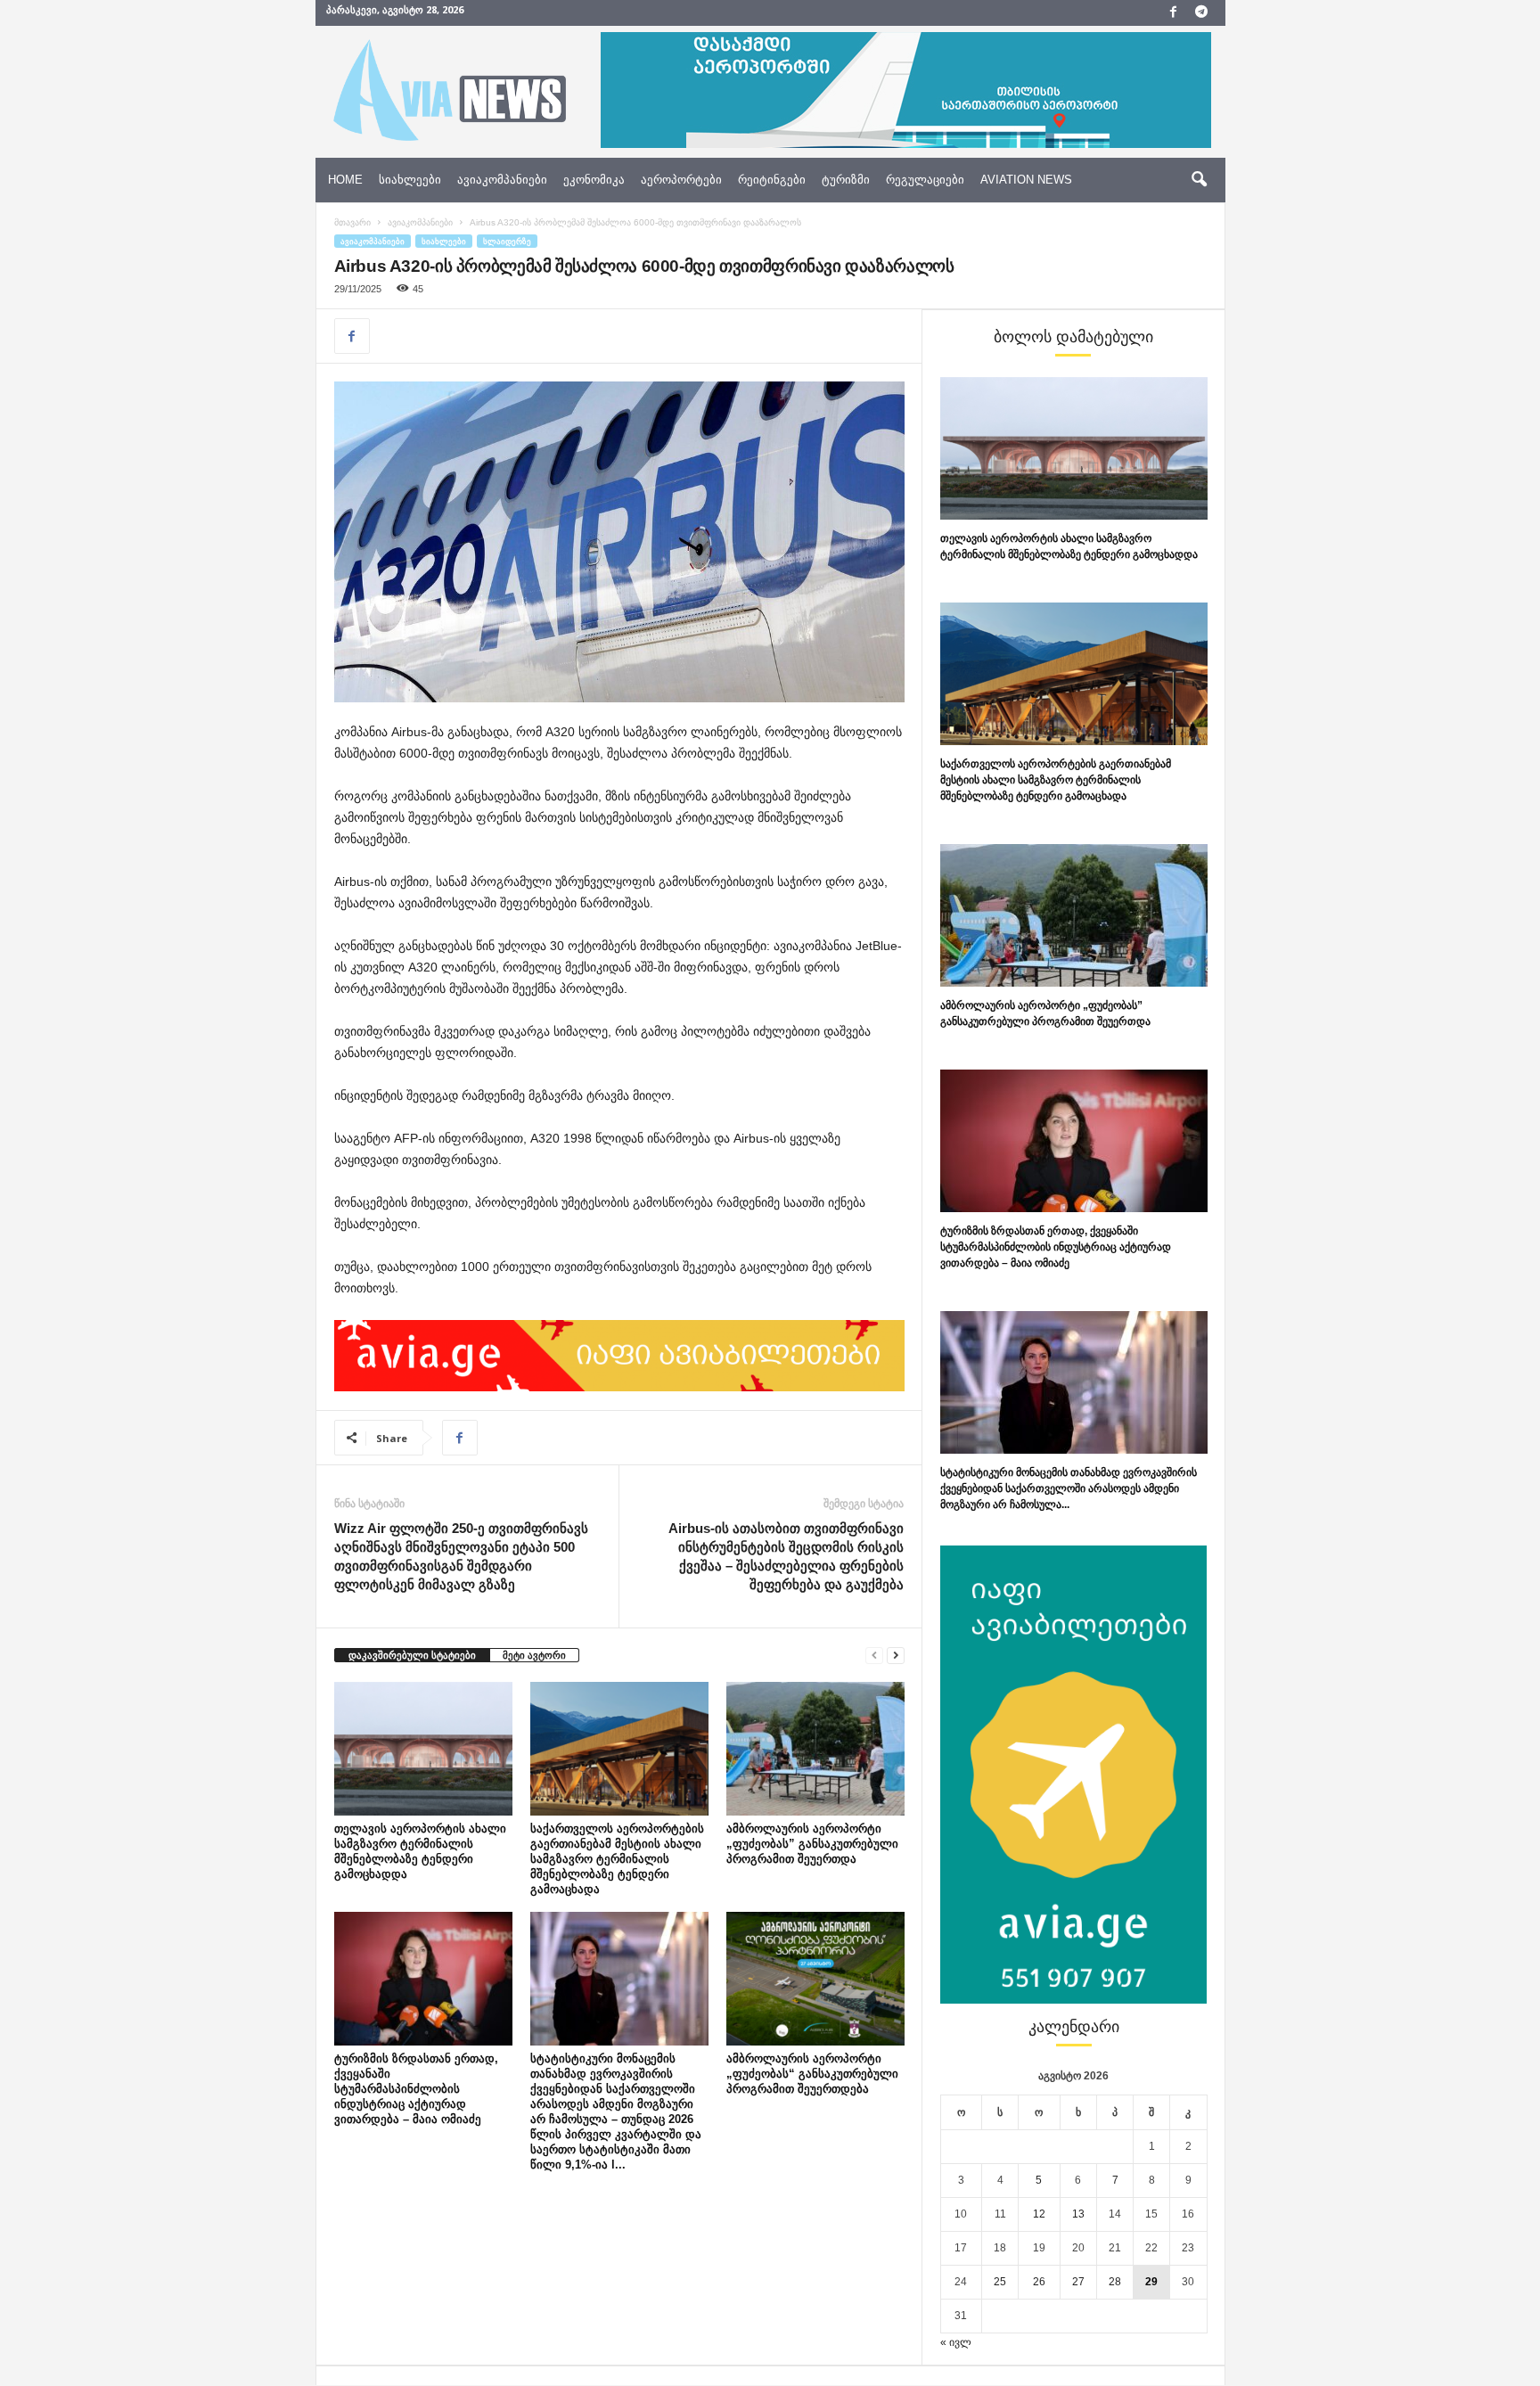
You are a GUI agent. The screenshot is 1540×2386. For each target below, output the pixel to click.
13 (1078, 2214)
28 (1115, 2282)
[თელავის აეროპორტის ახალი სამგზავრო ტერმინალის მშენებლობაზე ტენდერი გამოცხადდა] (423, 1749)
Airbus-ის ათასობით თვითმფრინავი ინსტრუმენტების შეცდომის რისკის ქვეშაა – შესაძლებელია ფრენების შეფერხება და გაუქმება (786, 1556)
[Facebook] (1174, 13)
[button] (1199, 180)
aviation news (1026, 180)
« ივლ (956, 2342)
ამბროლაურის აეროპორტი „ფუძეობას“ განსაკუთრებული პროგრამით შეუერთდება (812, 2074)
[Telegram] (1201, 13)
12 (1039, 2214)
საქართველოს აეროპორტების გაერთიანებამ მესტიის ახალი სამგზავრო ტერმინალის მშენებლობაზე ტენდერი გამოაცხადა (617, 1859)
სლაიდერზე (507, 241)
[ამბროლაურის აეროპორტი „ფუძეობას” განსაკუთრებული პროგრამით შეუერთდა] (815, 1749)
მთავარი (352, 222)
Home (345, 180)
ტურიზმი (846, 180)
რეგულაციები (925, 180)
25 (1000, 2282)
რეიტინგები (772, 180)
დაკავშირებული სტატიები (412, 1655)
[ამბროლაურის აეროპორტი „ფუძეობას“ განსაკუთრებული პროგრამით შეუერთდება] (815, 1979)
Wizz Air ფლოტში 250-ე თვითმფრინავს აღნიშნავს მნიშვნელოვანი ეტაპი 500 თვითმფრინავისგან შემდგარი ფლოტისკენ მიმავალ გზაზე (461, 1556)
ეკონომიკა (594, 180)
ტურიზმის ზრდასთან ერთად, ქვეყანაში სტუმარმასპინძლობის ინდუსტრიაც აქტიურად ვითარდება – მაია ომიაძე (416, 2089)
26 (1039, 2282)
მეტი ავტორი (534, 1655)
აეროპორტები (681, 180)
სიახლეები (410, 180)
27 (1078, 2282)
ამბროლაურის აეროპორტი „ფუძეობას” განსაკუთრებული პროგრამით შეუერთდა (812, 1844)
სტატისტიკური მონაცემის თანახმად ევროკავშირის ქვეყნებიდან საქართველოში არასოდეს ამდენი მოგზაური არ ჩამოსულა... (1069, 1488)
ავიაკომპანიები (502, 180)
